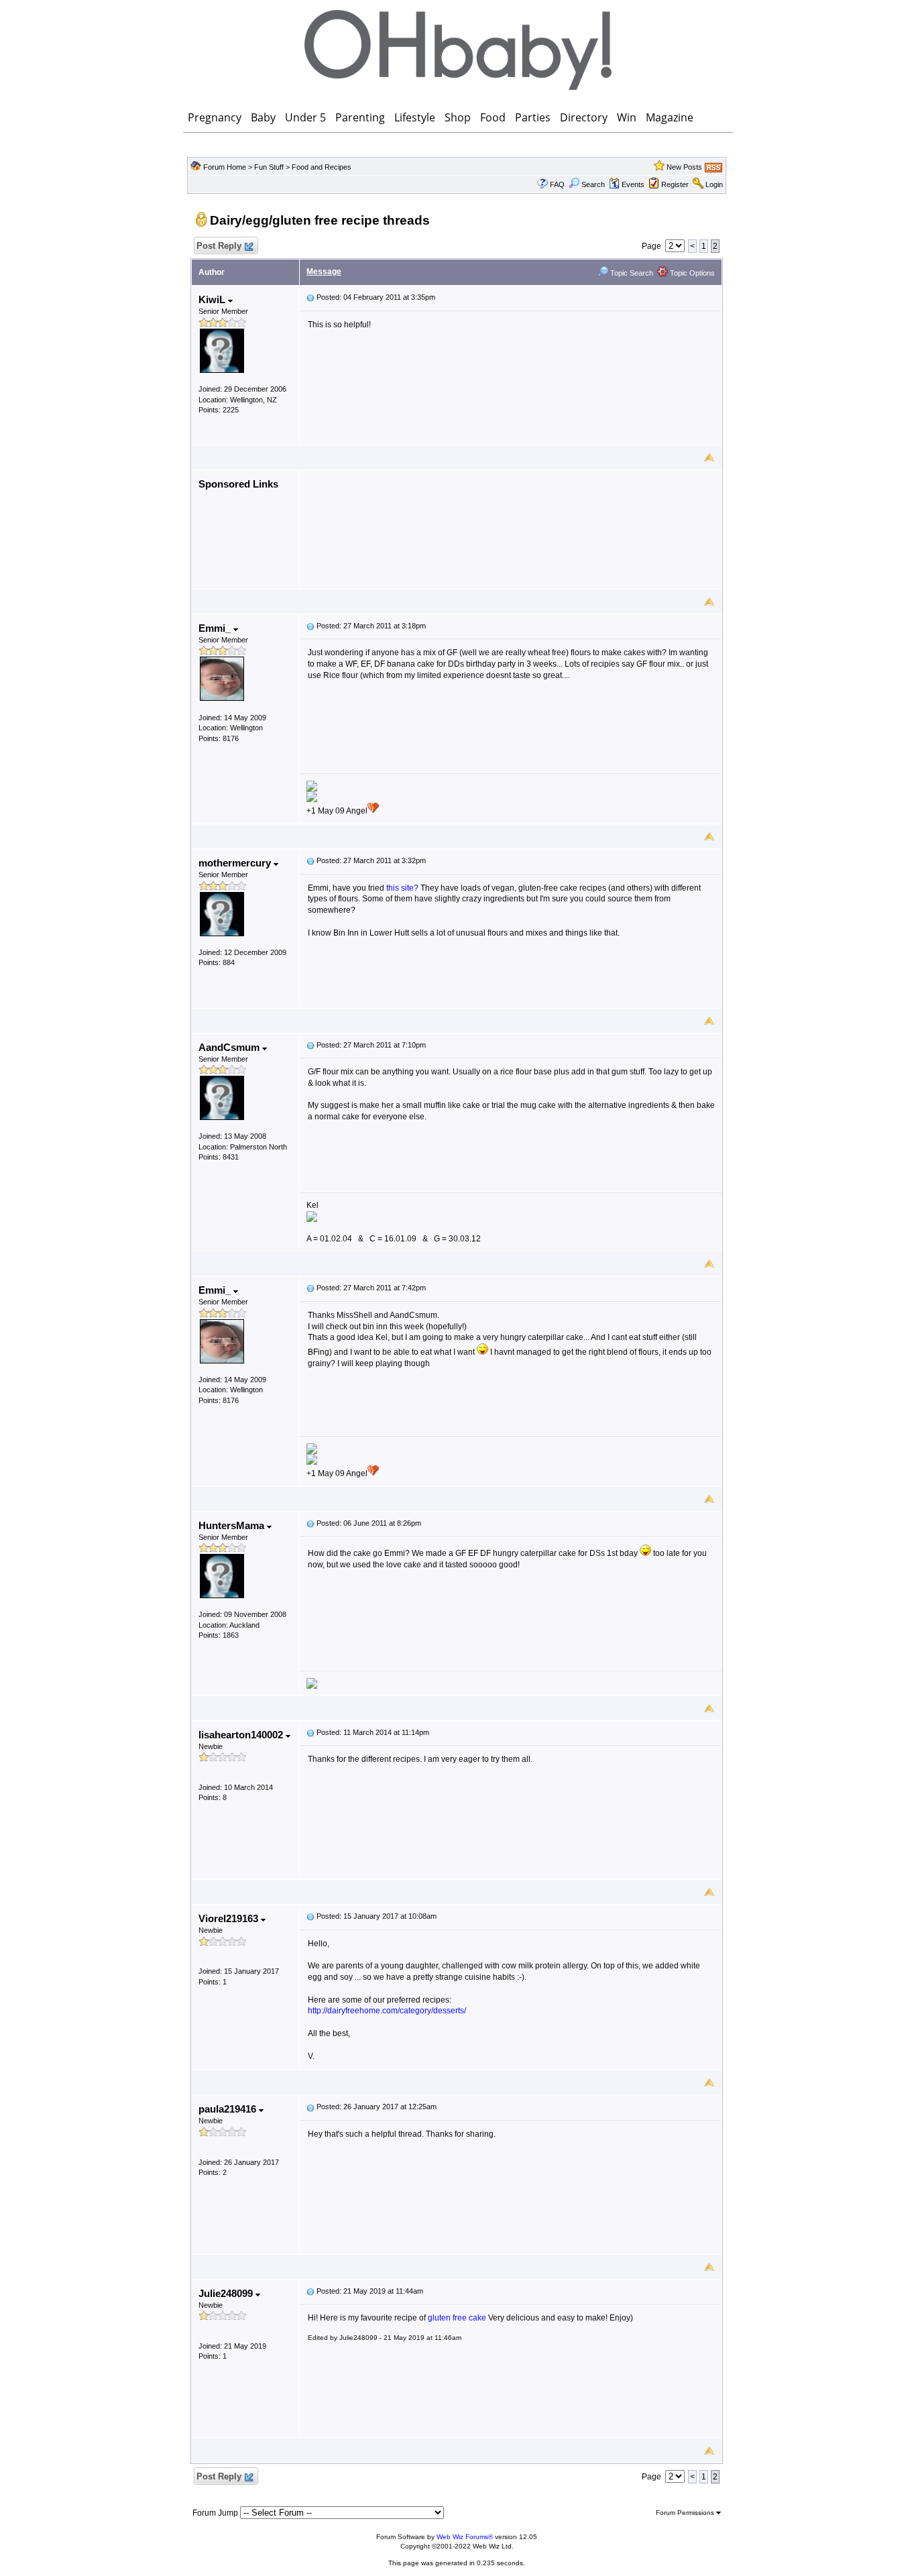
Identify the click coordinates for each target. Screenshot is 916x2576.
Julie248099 (227, 2293)
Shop (458, 117)
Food (493, 117)
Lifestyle (415, 117)
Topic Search (631, 273)
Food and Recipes (322, 167)
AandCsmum (230, 1047)
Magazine (670, 117)
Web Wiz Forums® (465, 2537)
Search (593, 184)
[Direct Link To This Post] (310, 297)
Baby (263, 117)
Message (324, 272)
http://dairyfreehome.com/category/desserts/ (387, 2011)
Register (675, 184)
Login (714, 184)
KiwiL (213, 299)
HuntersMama (233, 1525)
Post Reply (219, 246)
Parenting (360, 117)
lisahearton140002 (242, 1735)
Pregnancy (215, 117)
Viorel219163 (230, 1918)
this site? (402, 888)
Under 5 (305, 117)
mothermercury (236, 863)
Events (633, 184)
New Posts (684, 167)
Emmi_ (216, 628)
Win (627, 117)
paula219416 (229, 2109)
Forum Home (225, 167)
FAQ (557, 184)
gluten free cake (457, 2318)
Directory (584, 117)
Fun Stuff (269, 167)
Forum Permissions (686, 2513)
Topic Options (691, 273)
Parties (533, 117)
